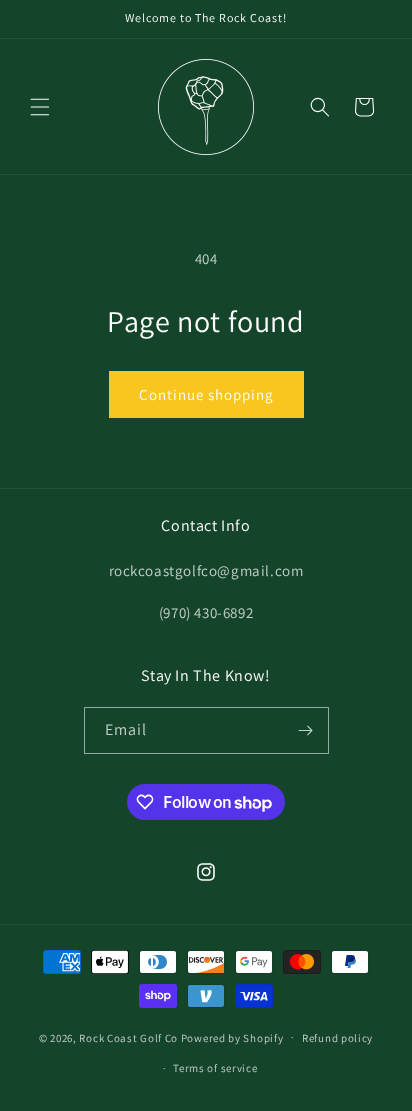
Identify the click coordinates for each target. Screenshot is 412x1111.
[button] (40, 107)
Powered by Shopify (232, 1037)
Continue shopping (206, 394)
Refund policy (337, 1038)
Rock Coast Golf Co (128, 1037)
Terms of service (215, 1068)
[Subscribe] (306, 730)
